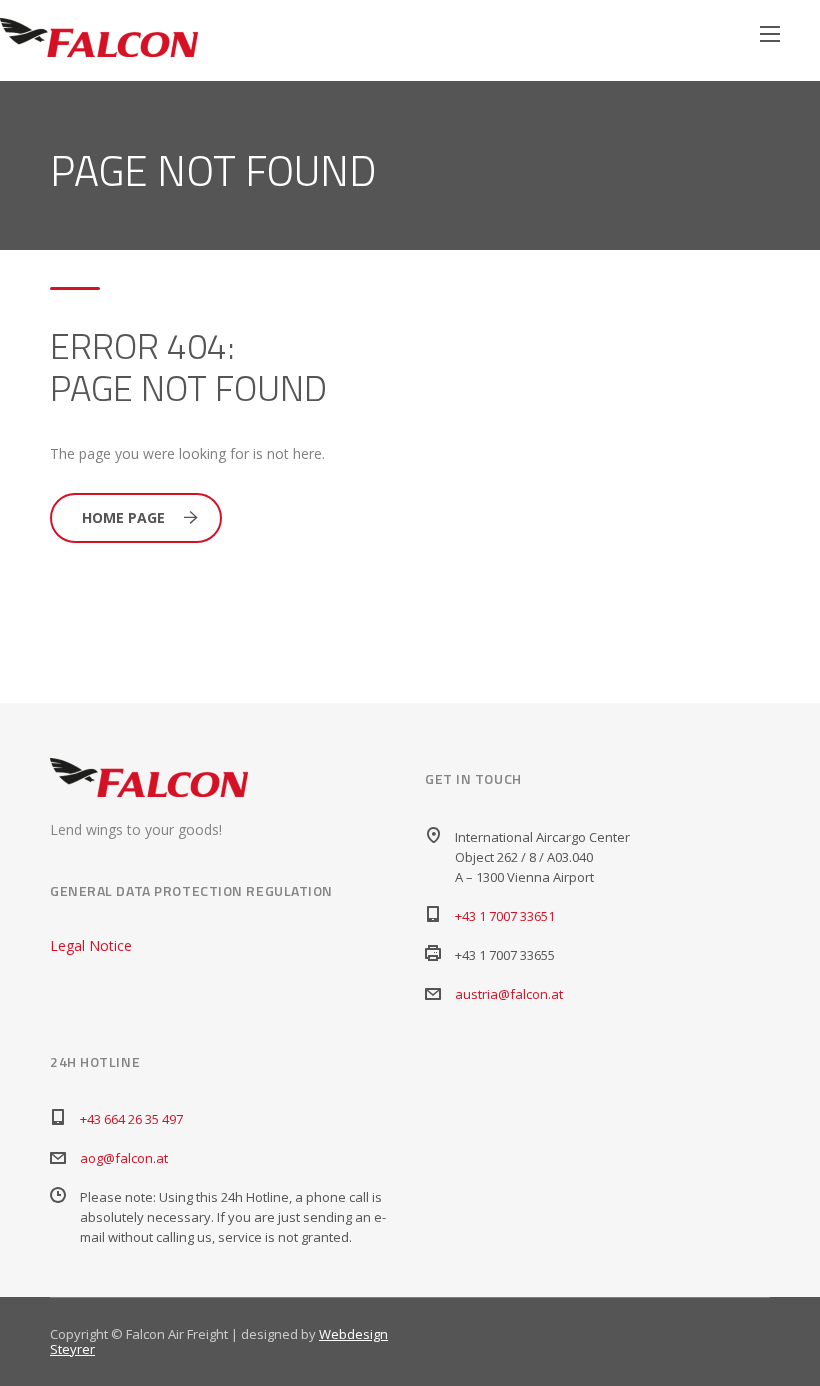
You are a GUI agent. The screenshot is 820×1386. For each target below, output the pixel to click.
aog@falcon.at (124, 1158)
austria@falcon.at (509, 994)
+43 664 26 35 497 (131, 1119)
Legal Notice (91, 945)
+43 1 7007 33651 (505, 916)
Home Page (123, 517)
